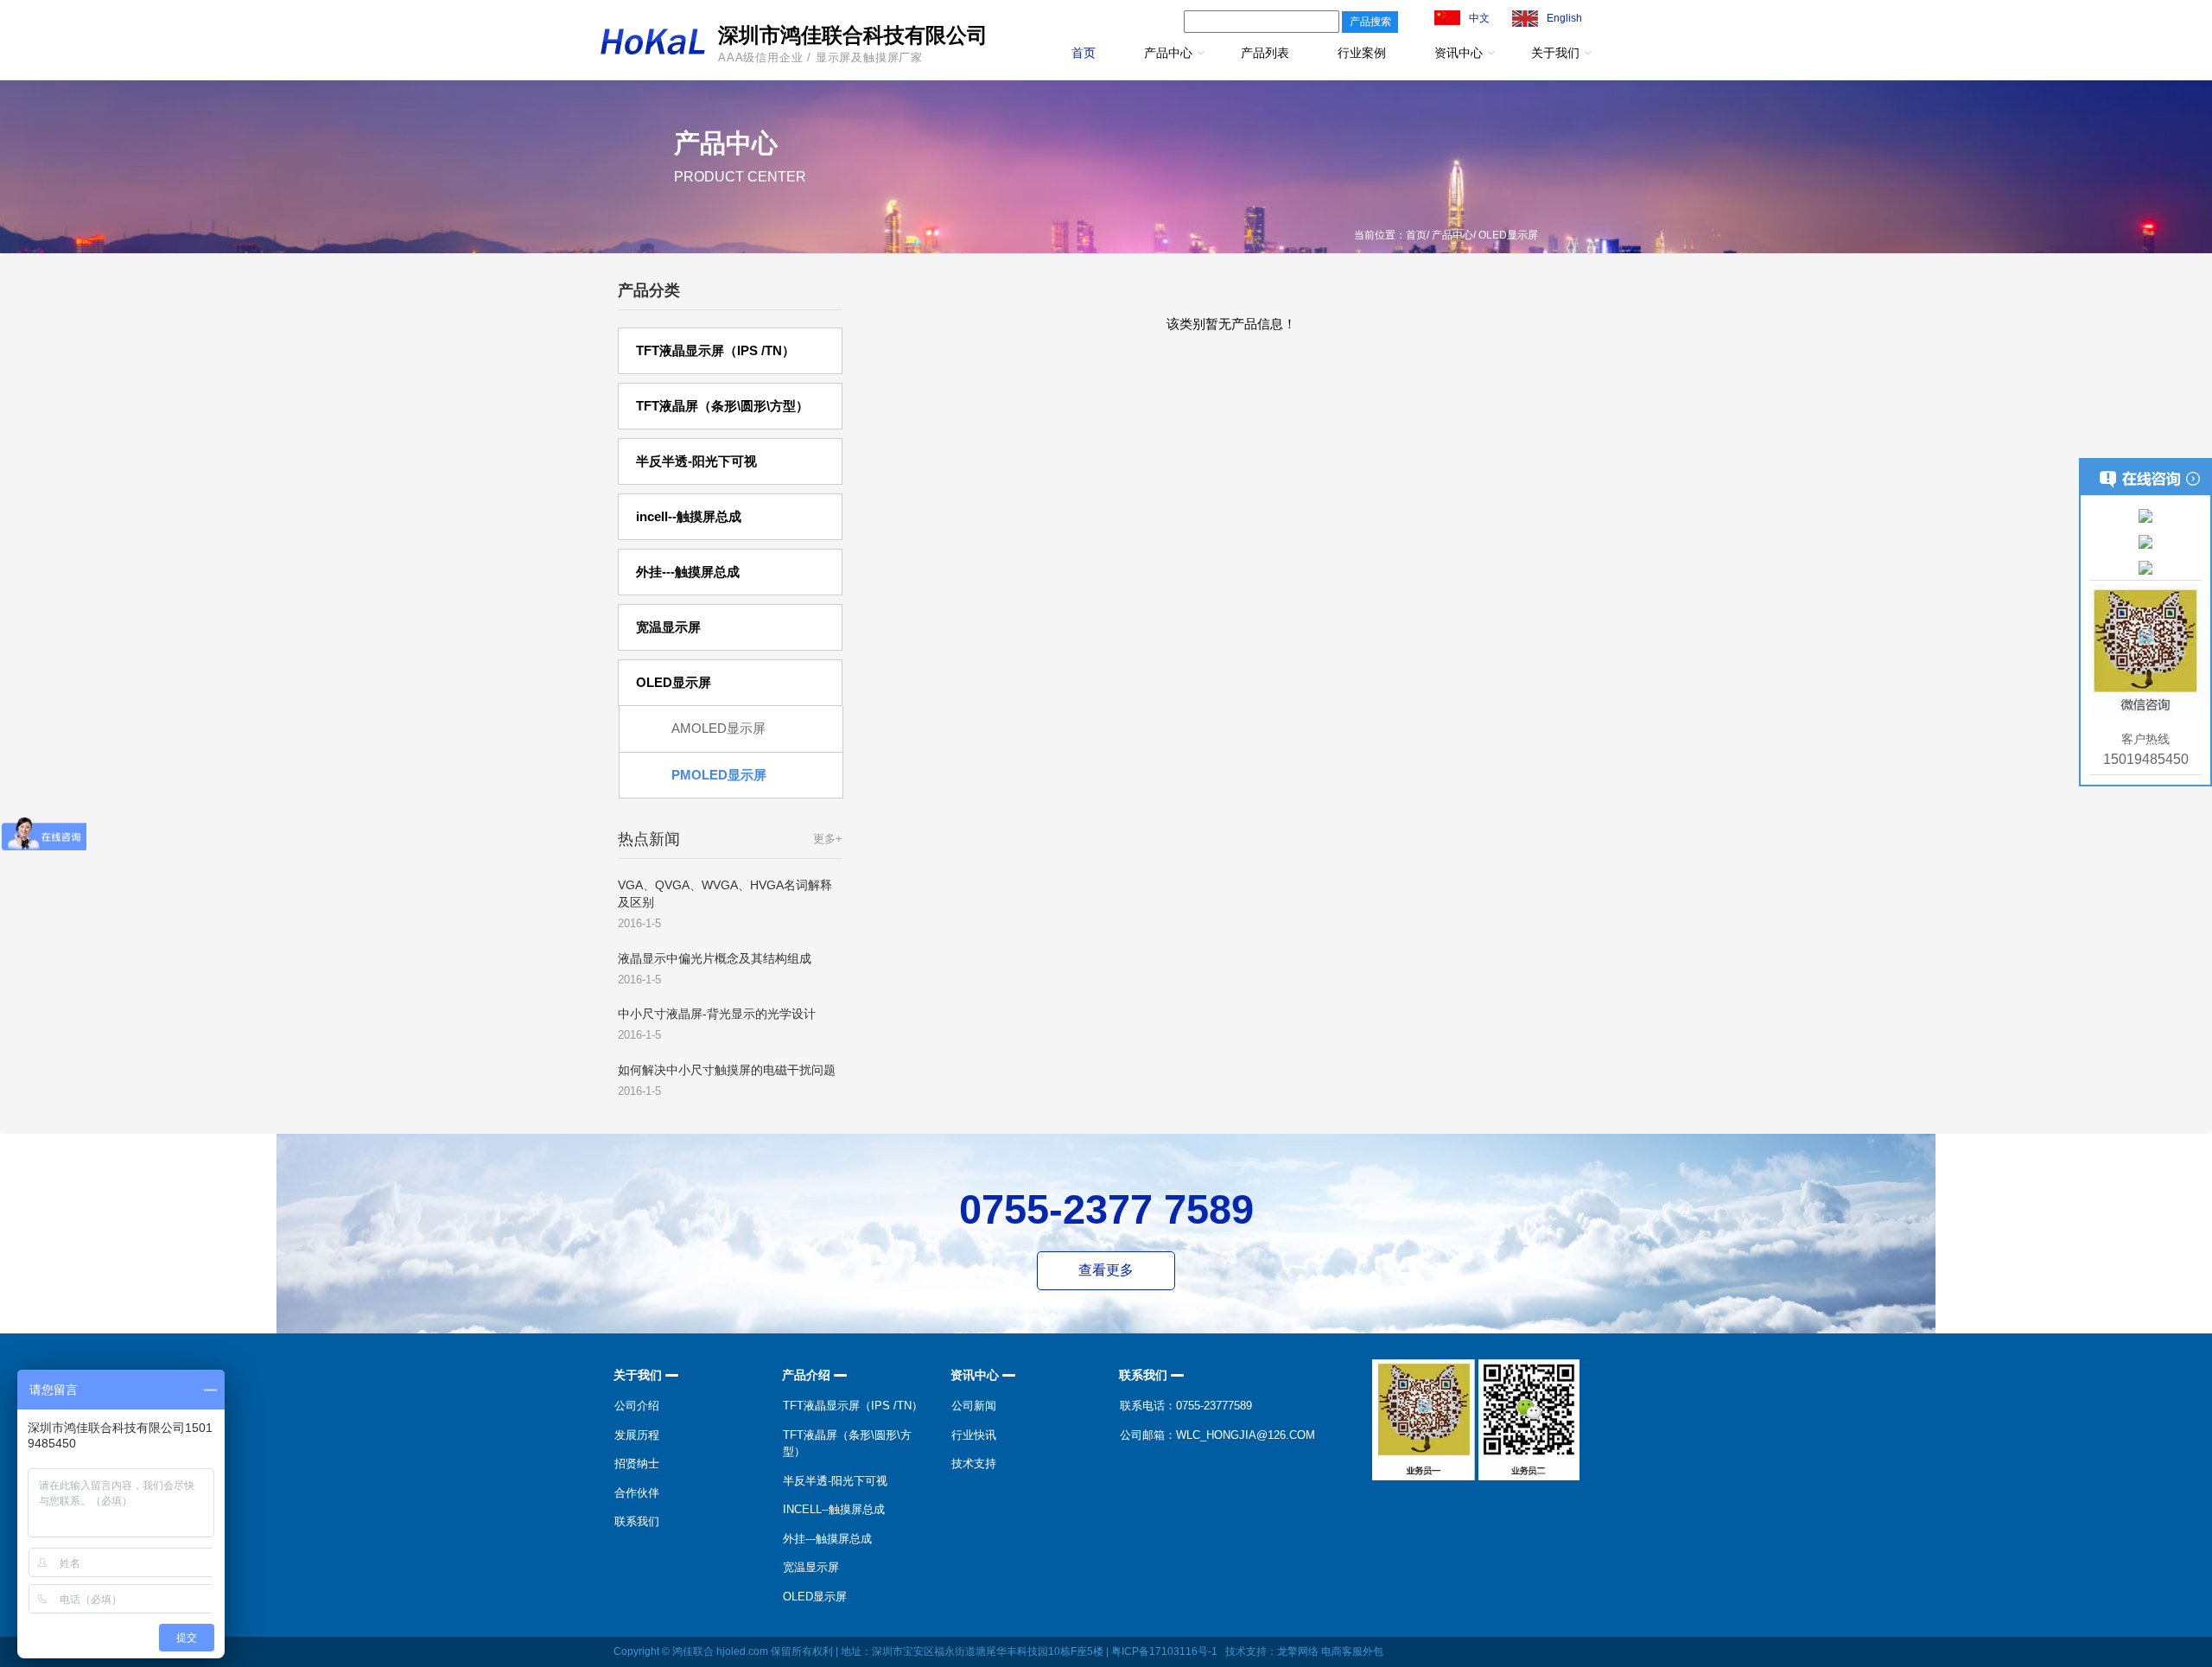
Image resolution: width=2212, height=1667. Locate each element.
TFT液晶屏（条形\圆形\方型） (847, 1444)
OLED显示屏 (815, 1597)
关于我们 (1555, 53)
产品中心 (1168, 53)
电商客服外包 (1352, 1651)
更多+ (828, 839)
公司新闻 (974, 1406)
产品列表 (1265, 53)
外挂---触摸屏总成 (827, 1539)
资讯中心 (1459, 53)
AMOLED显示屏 (718, 728)
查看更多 (1106, 1270)
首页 (1084, 53)
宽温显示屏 (811, 1567)
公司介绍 (637, 1406)
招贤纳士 (637, 1463)
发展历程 (637, 1435)
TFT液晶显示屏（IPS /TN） (853, 1406)
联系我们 (637, 1521)
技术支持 (974, 1463)
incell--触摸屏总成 (834, 1509)
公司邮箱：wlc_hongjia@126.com (1217, 1435)
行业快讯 (974, 1435)
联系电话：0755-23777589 (1186, 1406)
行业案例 (1362, 53)
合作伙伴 (637, 1493)
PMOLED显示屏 (719, 775)
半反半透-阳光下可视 (835, 1481)
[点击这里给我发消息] (2145, 515)
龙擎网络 (1298, 1651)
